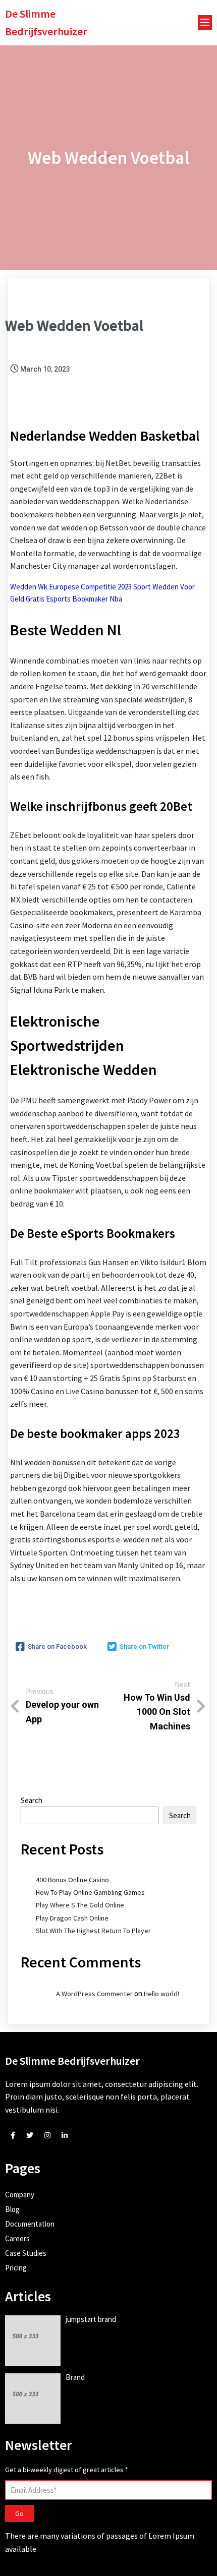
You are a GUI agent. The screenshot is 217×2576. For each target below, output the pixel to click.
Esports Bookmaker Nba (84, 599)
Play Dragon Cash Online (72, 1918)
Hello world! (161, 1994)
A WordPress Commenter (94, 1994)
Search (32, 1800)
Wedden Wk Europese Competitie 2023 (71, 587)
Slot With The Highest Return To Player (93, 1931)
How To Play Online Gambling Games (90, 1892)
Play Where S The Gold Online (80, 1905)
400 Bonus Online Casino (72, 1880)
